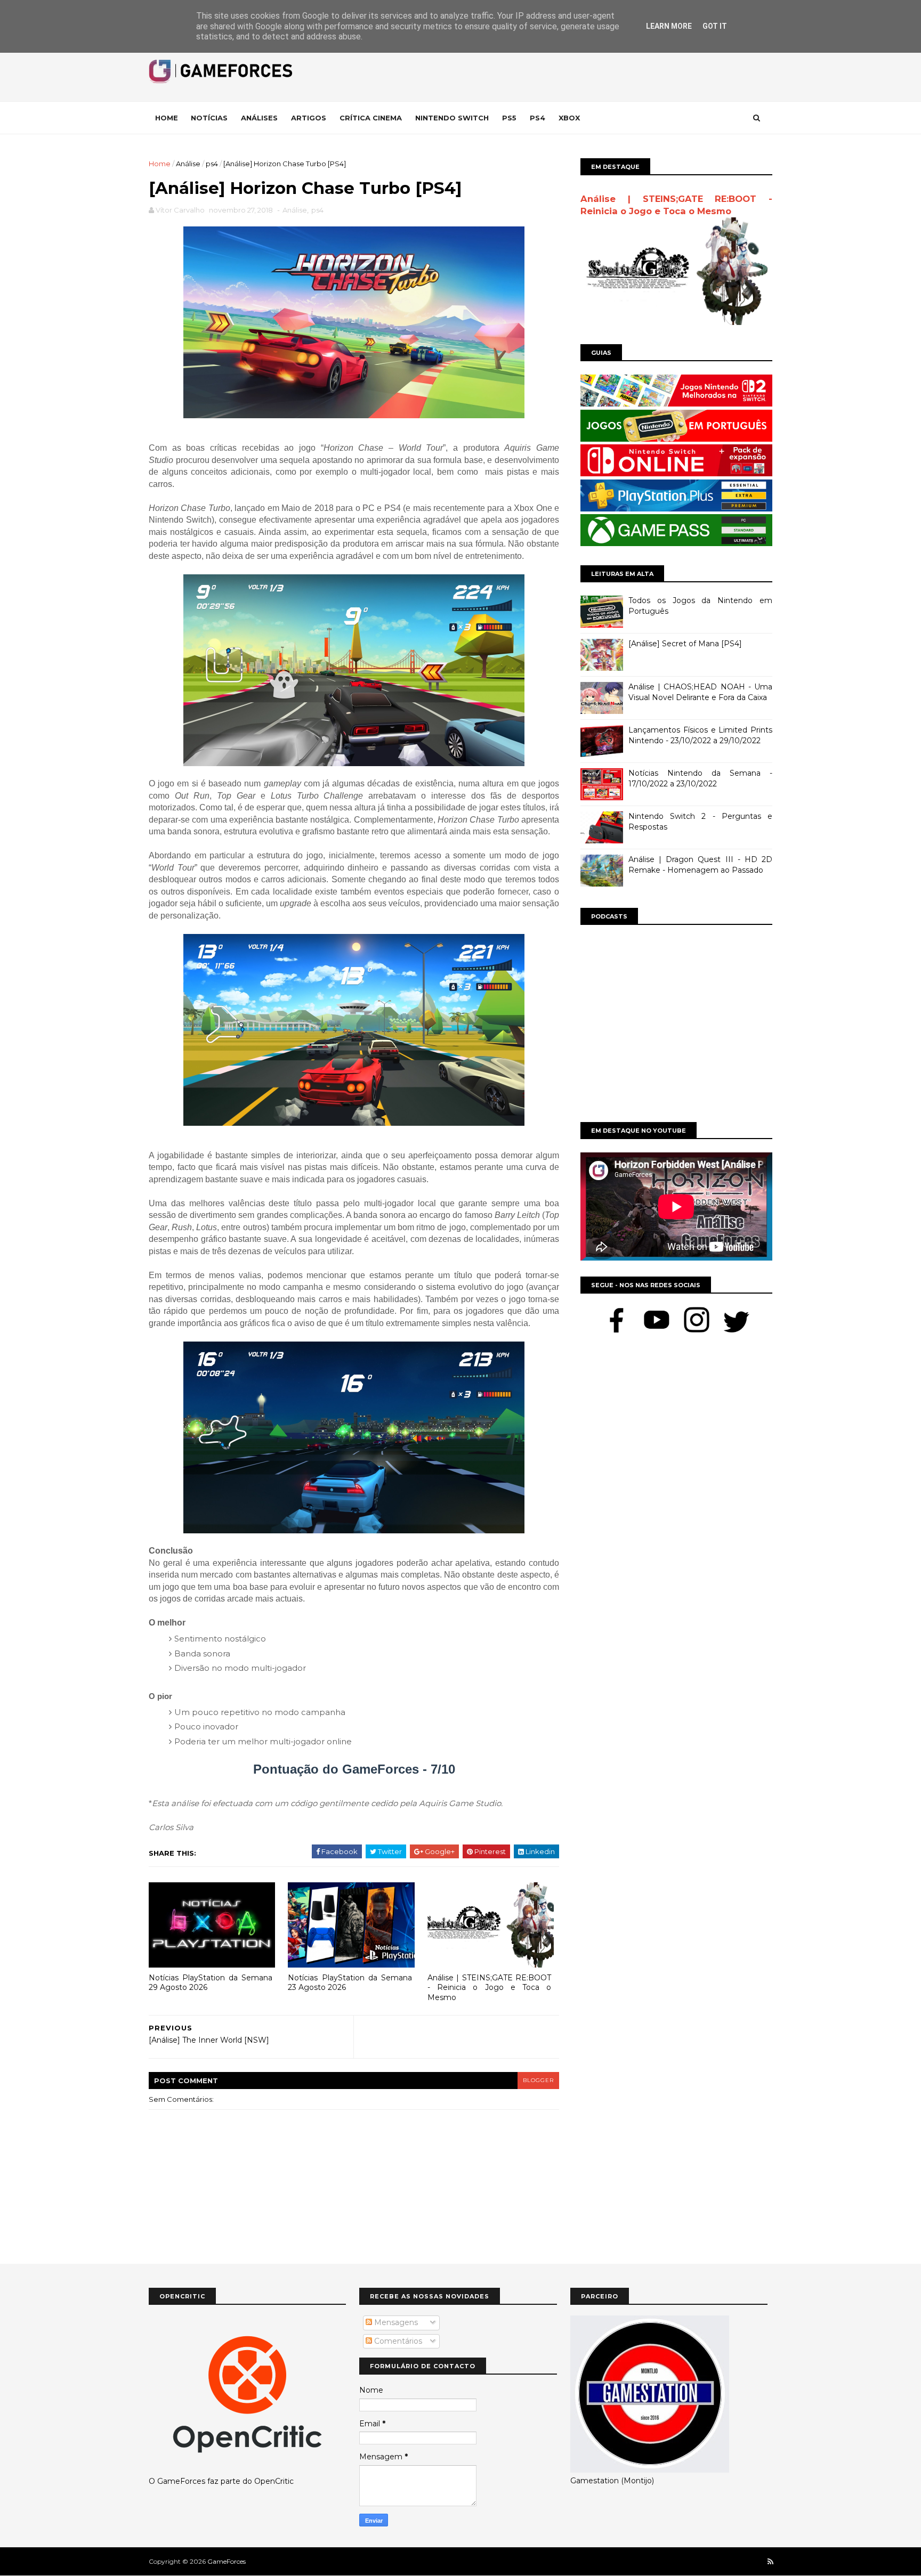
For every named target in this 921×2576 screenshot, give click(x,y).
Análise (188, 164)
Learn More (669, 26)
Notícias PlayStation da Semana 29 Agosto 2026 (211, 1983)
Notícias (209, 118)
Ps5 (509, 118)
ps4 (212, 164)
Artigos (309, 118)
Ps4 (538, 118)
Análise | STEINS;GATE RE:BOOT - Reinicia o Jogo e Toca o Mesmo (489, 1988)
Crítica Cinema (371, 118)
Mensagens (395, 2322)
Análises (259, 118)
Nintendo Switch (452, 118)
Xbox (569, 118)
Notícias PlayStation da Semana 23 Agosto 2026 (350, 1983)
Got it (715, 26)
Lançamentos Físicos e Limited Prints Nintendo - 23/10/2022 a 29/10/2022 (700, 735)
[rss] (770, 2562)
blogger (538, 2080)
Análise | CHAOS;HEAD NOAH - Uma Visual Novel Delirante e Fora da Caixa (700, 692)
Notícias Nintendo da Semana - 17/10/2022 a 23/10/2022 (700, 778)
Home (167, 118)
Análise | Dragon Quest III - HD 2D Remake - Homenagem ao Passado (700, 865)
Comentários (397, 2341)
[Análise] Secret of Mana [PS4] (685, 644)
